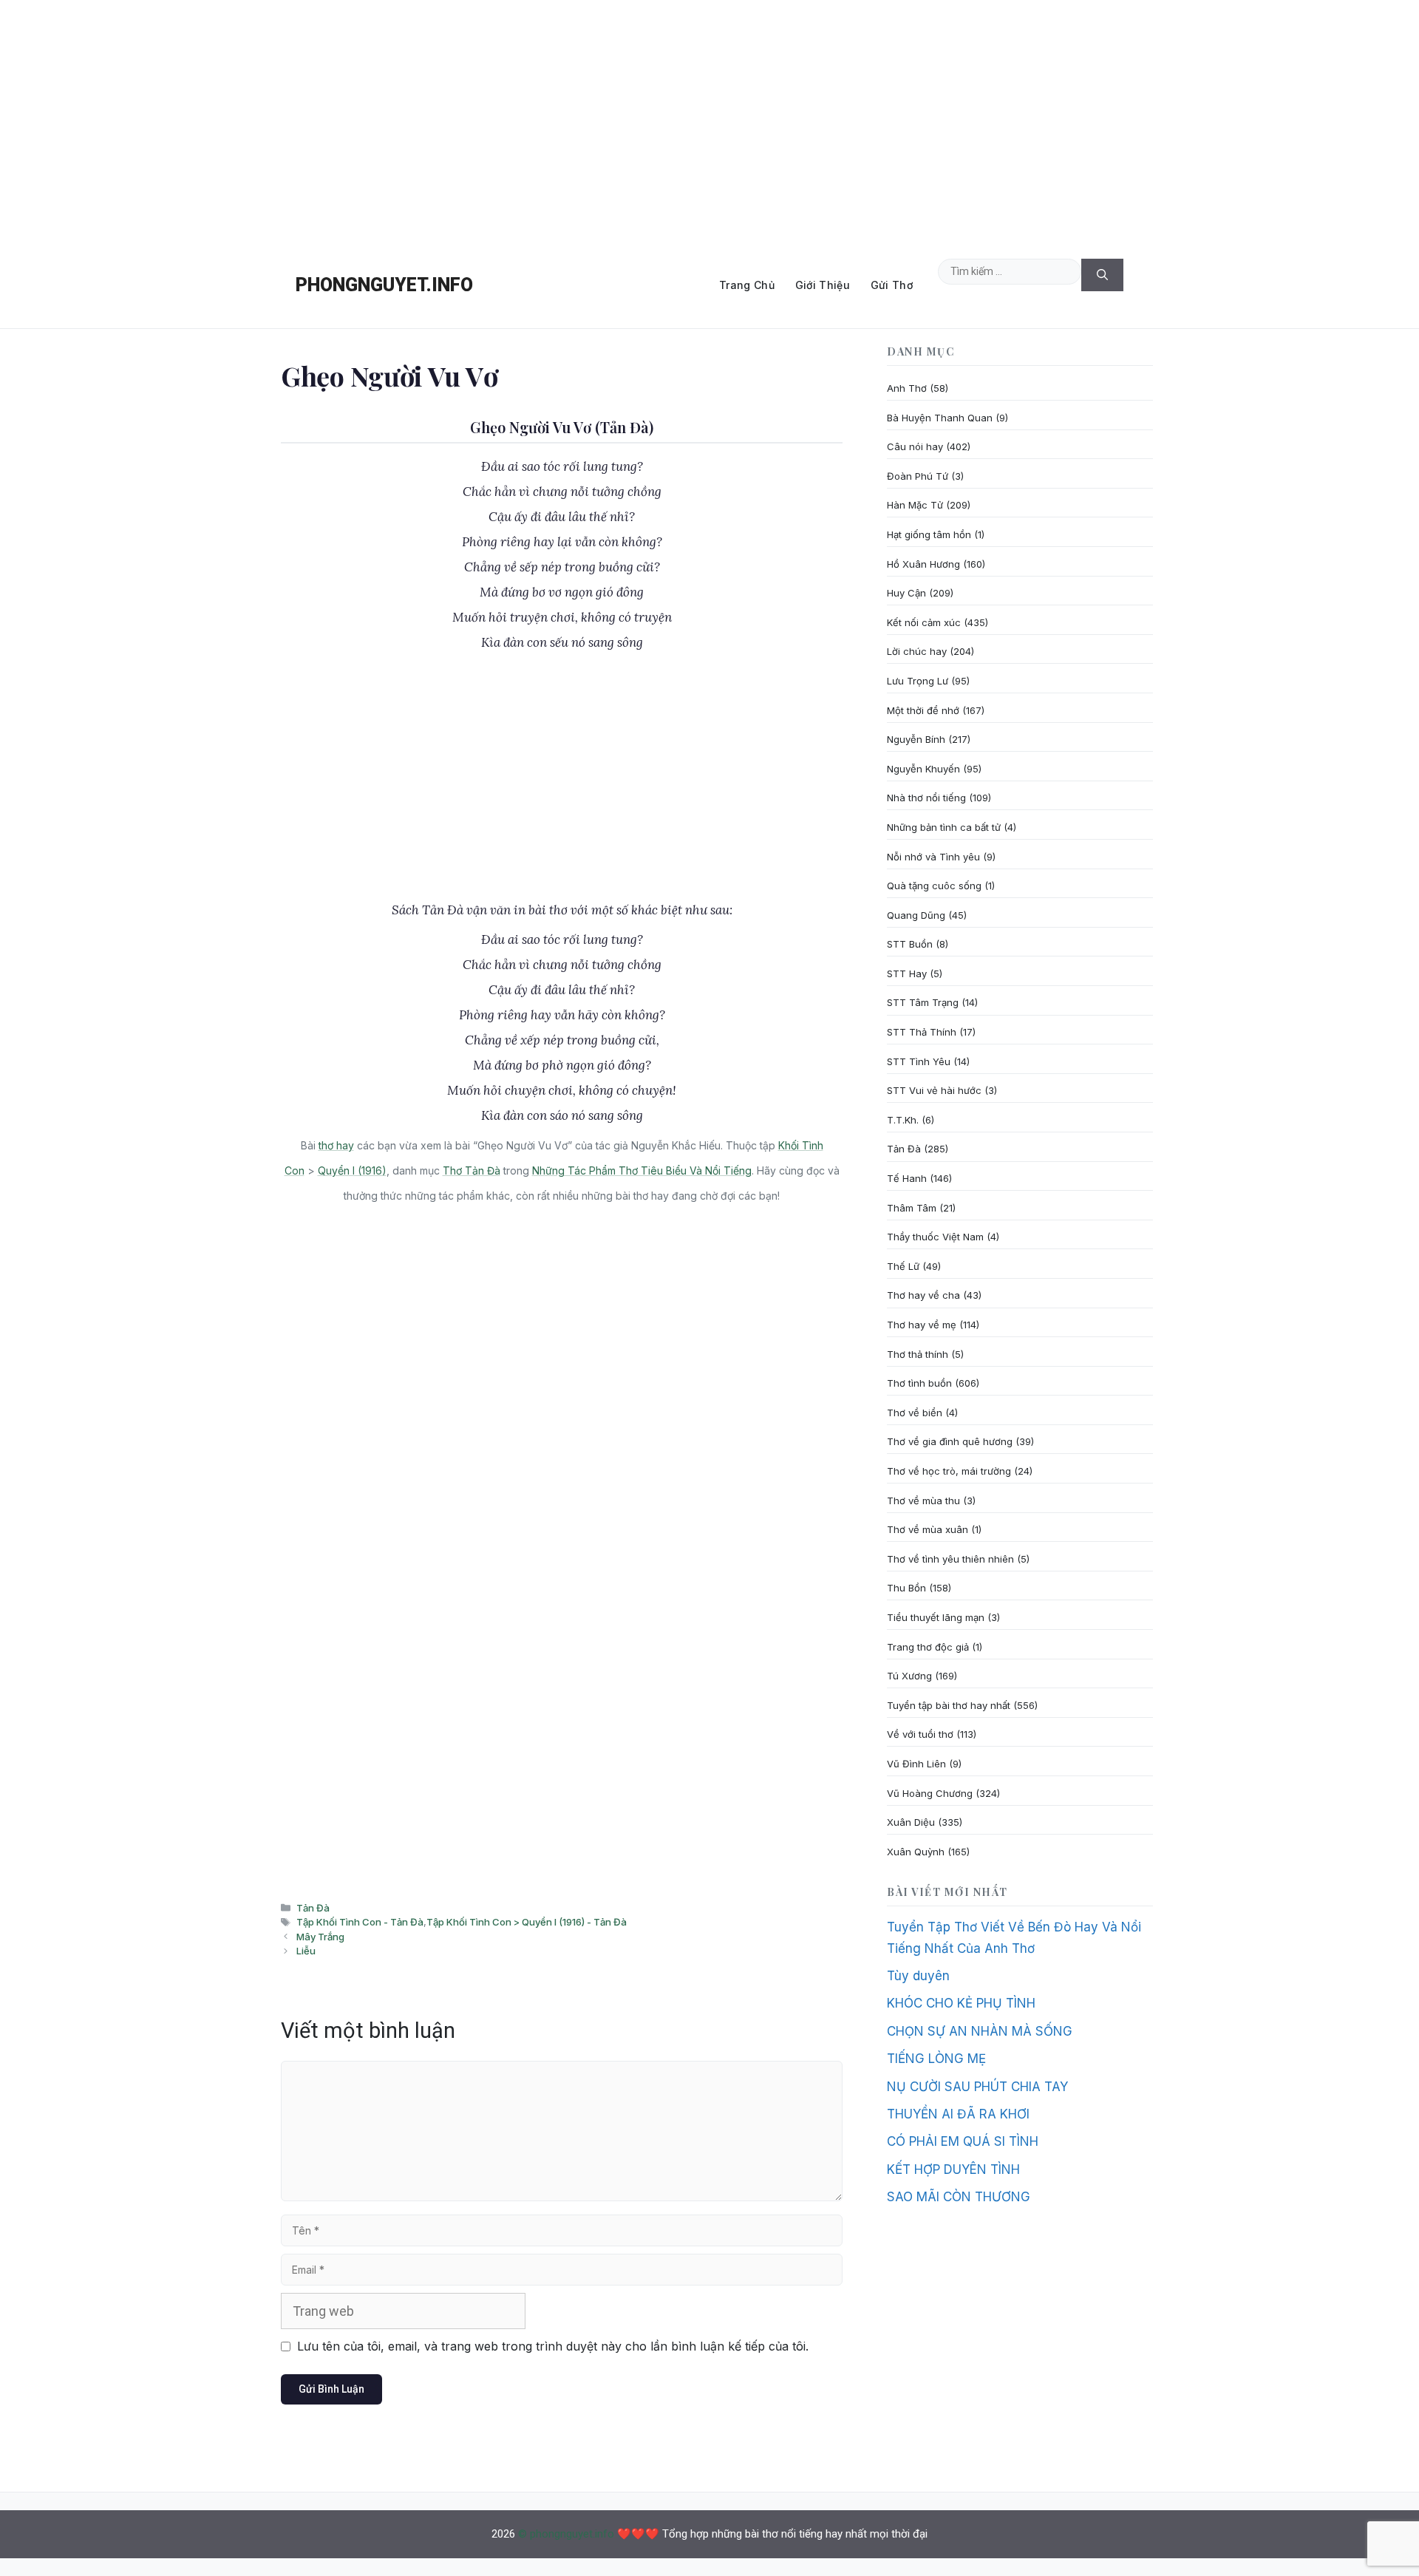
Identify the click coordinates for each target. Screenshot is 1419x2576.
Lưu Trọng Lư (918, 681)
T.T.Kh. (903, 1120)
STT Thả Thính (922, 1032)
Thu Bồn (906, 1588)
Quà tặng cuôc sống (934, 886)
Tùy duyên (918, 1976)
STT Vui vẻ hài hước (934, 1090)
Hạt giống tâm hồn (929, 534)
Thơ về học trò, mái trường (949, 1471)
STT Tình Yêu (919, 1061)
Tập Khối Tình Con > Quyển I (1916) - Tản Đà (527, 1922)
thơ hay (336, 1145)
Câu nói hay (915, 446)
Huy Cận (906, 593)
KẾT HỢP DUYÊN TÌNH (953, 2169)
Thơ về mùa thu (923, 1501)
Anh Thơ (907, 388)
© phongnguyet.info (566, 2534)
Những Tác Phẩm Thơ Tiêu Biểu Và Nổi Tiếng (642, 1170)
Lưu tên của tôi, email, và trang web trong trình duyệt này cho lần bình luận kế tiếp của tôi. (553, 2346)
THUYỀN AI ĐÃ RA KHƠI (958, 2114)
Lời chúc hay (917, 651)
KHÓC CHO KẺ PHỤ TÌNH (961, 2003)
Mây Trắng (320, 1937)
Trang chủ (747, 285)
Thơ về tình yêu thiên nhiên (950, 1559)
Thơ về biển (915, 1413)
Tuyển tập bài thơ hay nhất (949, 1705)
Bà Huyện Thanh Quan (940, 418)
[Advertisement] (709, 121)
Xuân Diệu (911, 1822)
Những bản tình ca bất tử (944, 827)
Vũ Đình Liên (916, 1764)
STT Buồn (910, 944)
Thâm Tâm (912, 1208)
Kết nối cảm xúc (924, 622)
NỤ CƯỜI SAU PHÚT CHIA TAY (977, 2087)
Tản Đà (313, 1908)
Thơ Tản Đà (472, 1170)
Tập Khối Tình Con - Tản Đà (360, 1922)
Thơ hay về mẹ (922, 1325)
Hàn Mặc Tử (915, 505)
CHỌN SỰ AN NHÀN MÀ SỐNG (980, 2031)
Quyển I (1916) (352, 1170)
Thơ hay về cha (923, 1295)
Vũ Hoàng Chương (930, 1793)
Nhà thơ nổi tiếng (926, 798)
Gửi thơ (892, 285)
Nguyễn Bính (916, 739)
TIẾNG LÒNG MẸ (936, 2059)
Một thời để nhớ (923, 710)
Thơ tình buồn (919, 1383)
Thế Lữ (903, 1266)
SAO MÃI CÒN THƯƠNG (959, 2197)
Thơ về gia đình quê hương (950, 1441)
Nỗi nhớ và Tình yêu (933, 857)
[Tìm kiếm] (1102, 275)
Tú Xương (909, 1676)
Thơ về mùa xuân (928, 1529)
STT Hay (907, 973)
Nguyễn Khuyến (923, 769)
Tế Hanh (907, 1178)
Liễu (306, 1951)
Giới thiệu (823, 285)
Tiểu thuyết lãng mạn (936, 1617)
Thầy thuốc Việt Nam (935, 1237)
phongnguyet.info (384, 285)
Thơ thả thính (918, 1354)
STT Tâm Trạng (923, 1002)
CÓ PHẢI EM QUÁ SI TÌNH (963, 2141)
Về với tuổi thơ (920, 1734)
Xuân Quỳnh (916, 1852)
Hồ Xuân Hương (923, 564)
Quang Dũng (916, 915)
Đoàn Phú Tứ (918, 476)
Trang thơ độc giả (928, 1647)
